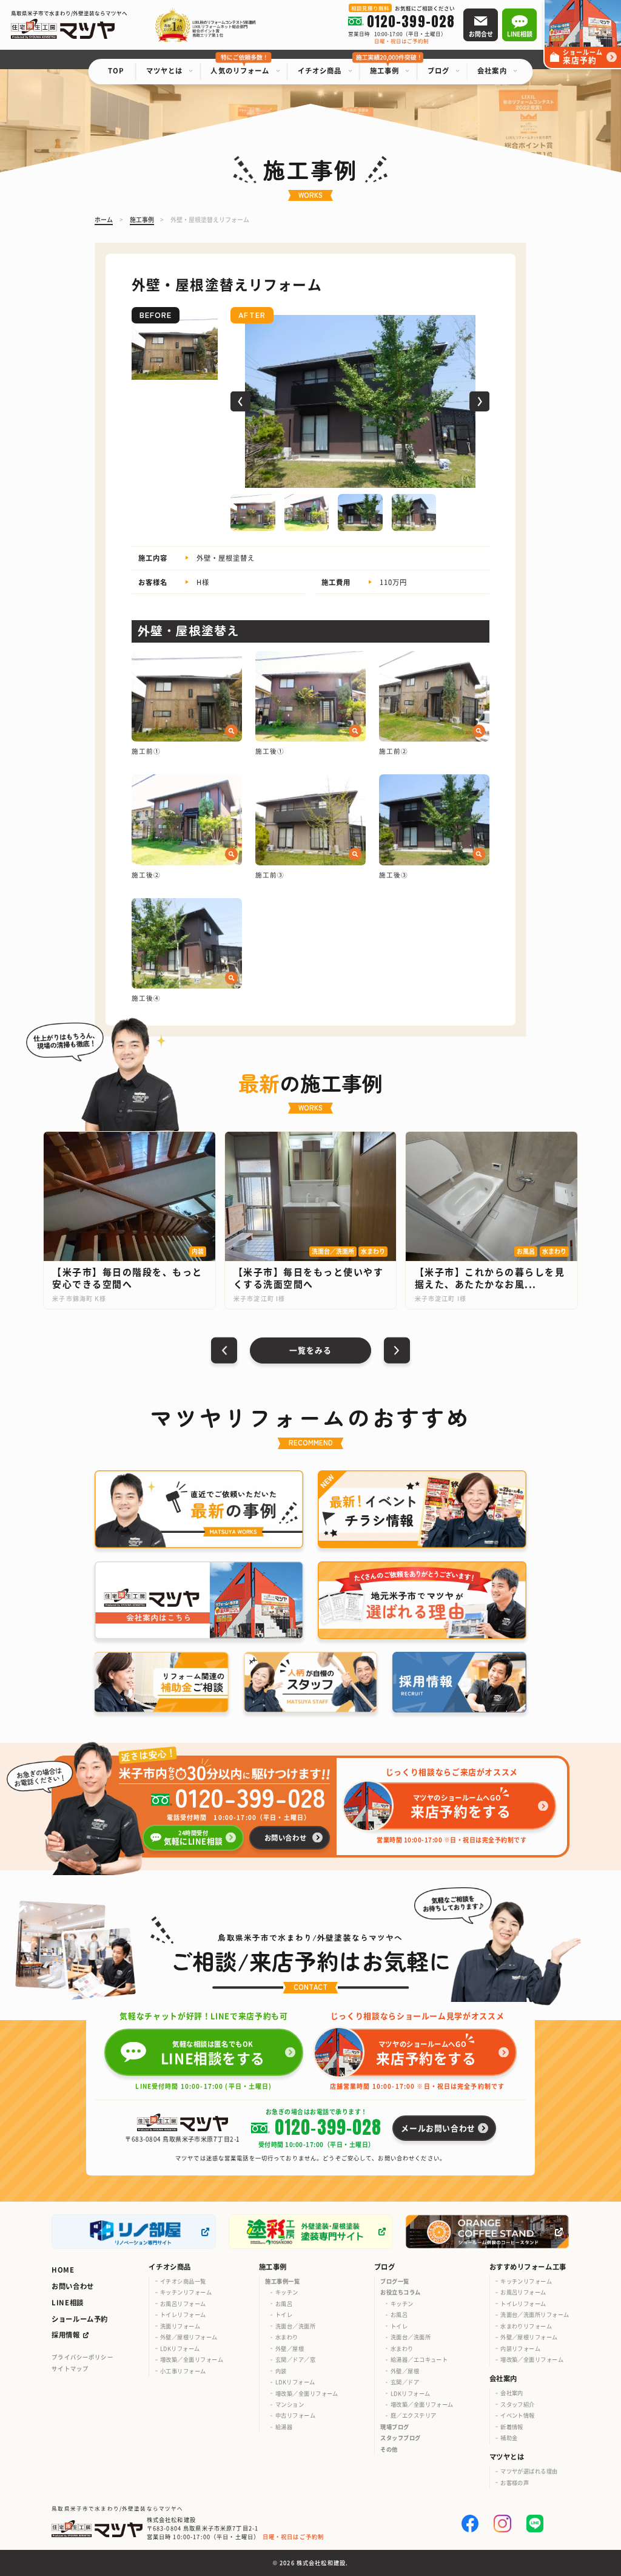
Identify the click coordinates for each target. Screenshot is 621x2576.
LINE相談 (67, 2302)
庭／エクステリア (414, 2415)
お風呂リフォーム (183, 2304)
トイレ (284, 2314)
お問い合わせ (72, 2286)
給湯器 (284, 2427)
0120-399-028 (250, 1797)
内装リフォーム (520, 2348)
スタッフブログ (400, 2438)
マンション (290, 2404)
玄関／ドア (405, 2382)
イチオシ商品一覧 (183, 2281)
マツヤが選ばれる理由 (529, 2471)
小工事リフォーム (183, 2371)
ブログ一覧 (394, 2281)
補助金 (509, 2438)
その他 (389, 2449)
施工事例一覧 (282, 2281)
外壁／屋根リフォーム (189, 2337)
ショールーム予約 (80, 2319)
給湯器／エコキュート (419, 2359)
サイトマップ (70, 2368)
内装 (281, 2371)
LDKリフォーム (180, 2348)
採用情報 (65, 2334)
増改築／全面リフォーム (192, 2359)
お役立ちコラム (400, 2292)
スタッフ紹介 (518, 2404)
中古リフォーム (295, 2415)
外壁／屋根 (290, 2348)
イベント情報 (518, 2415)
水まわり (287, 2337)
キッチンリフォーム (186, 2292)
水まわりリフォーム (526, 2326)
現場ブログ (394, 2427)
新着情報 (512, 2427)
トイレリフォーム (183, 2314)
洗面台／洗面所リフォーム (535, 2314)
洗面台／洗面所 (295, 2326)
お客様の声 (515, 2483)
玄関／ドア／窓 (295, 2359)
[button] (240, 401)
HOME (63, 2270)
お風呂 (284, 2304)
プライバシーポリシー (82, 2357)
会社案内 (512, 2393)
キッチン (287, 2292)
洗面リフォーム (180, 2326)
